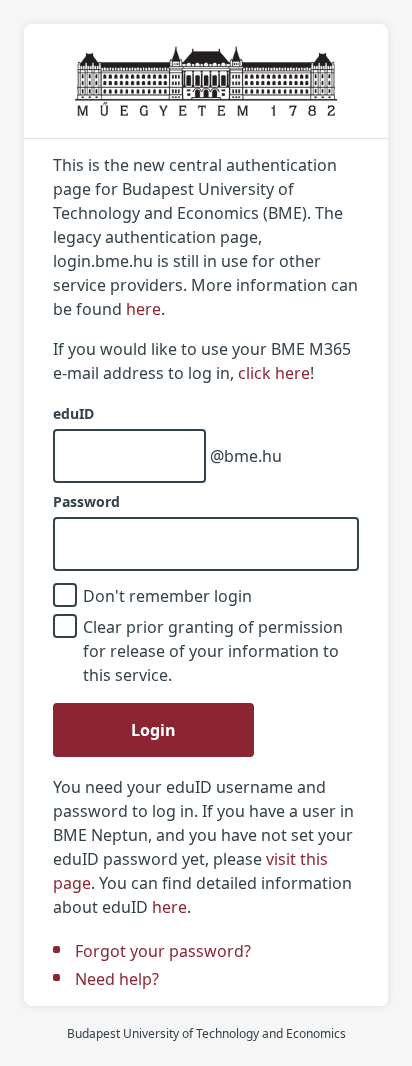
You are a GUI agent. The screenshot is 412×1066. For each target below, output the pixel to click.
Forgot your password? (163, 951)
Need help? (117, 979)
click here (274, 373)
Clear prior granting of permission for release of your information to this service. (213, 651)
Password (86, 502)
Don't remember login (167, 596)
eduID (73, 414)
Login (153, 730)
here (143, 309)
